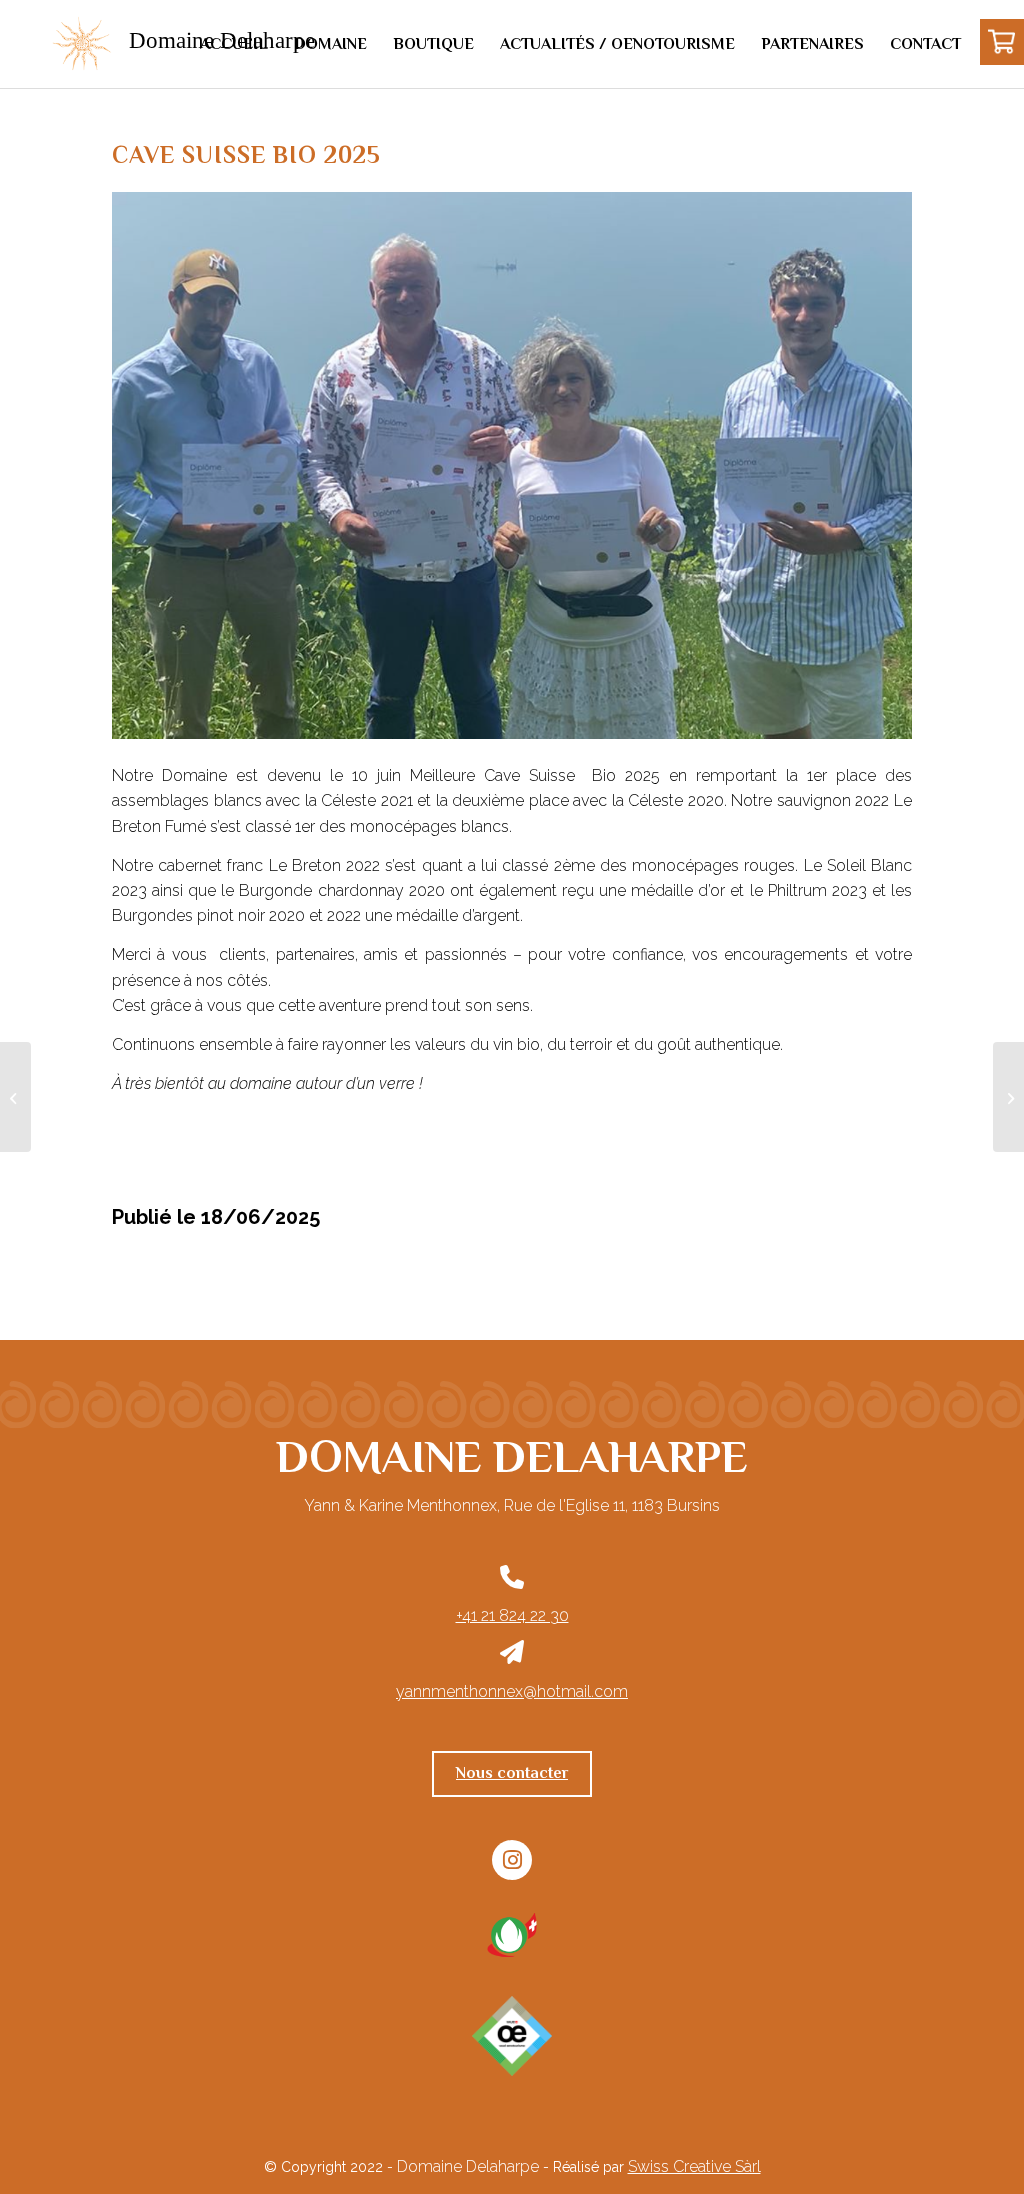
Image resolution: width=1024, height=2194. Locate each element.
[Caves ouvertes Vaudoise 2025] (15, 1097)
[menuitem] (234, 44)
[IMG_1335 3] (512, 465)
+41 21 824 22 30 (512, 1615)
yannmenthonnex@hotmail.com (512, 1691)
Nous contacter (512, 1773)
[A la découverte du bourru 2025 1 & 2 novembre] (1008, 1097)
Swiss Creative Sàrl (694, 2166)
